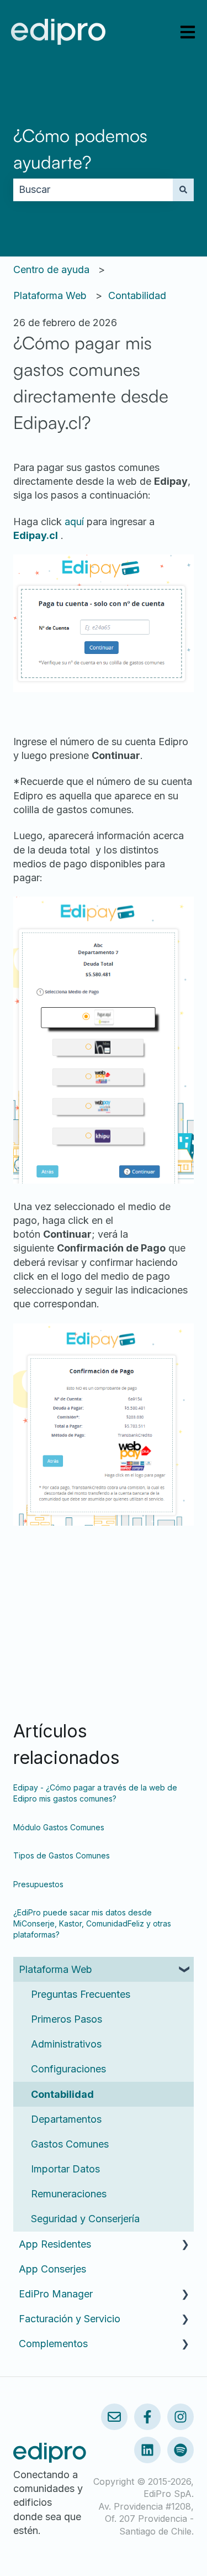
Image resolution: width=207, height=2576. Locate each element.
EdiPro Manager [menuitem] (56, 2294)
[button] (185, 1969)
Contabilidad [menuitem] (62, 2094)
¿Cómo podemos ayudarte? (80, 149)
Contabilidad (137, 295)
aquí (74, 522)
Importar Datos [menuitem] (65, 2169)
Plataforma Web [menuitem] (55, 1969)
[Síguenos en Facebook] (147, 2417)
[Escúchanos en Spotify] (181, 2450)
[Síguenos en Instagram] (181, 2417)
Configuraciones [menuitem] (68, 2069)
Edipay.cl (36, 535)
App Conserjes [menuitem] (52, 2269)
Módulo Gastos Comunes (59, 1827)
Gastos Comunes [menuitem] (70, 2144)
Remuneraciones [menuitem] (69, 2194)
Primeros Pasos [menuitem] (67, 2019)
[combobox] (93, 190)
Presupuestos (38, 1884)
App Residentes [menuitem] (55, 2244)
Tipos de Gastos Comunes (62, 1855)
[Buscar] (183, 190)
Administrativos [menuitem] (66, 2044)
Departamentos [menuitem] (66, 2119)
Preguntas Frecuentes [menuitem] (81, 1994)
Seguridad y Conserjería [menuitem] (85, 2219)
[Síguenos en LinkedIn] (147, 2450)
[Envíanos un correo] (114, 2417)
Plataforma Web (50, 295)
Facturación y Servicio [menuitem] (70, 2319)
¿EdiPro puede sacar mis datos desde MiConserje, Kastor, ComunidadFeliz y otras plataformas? (92, 1923)
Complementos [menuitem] (53, 2344)
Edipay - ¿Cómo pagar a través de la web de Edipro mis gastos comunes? (95, 1793)
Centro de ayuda (51, 269)
